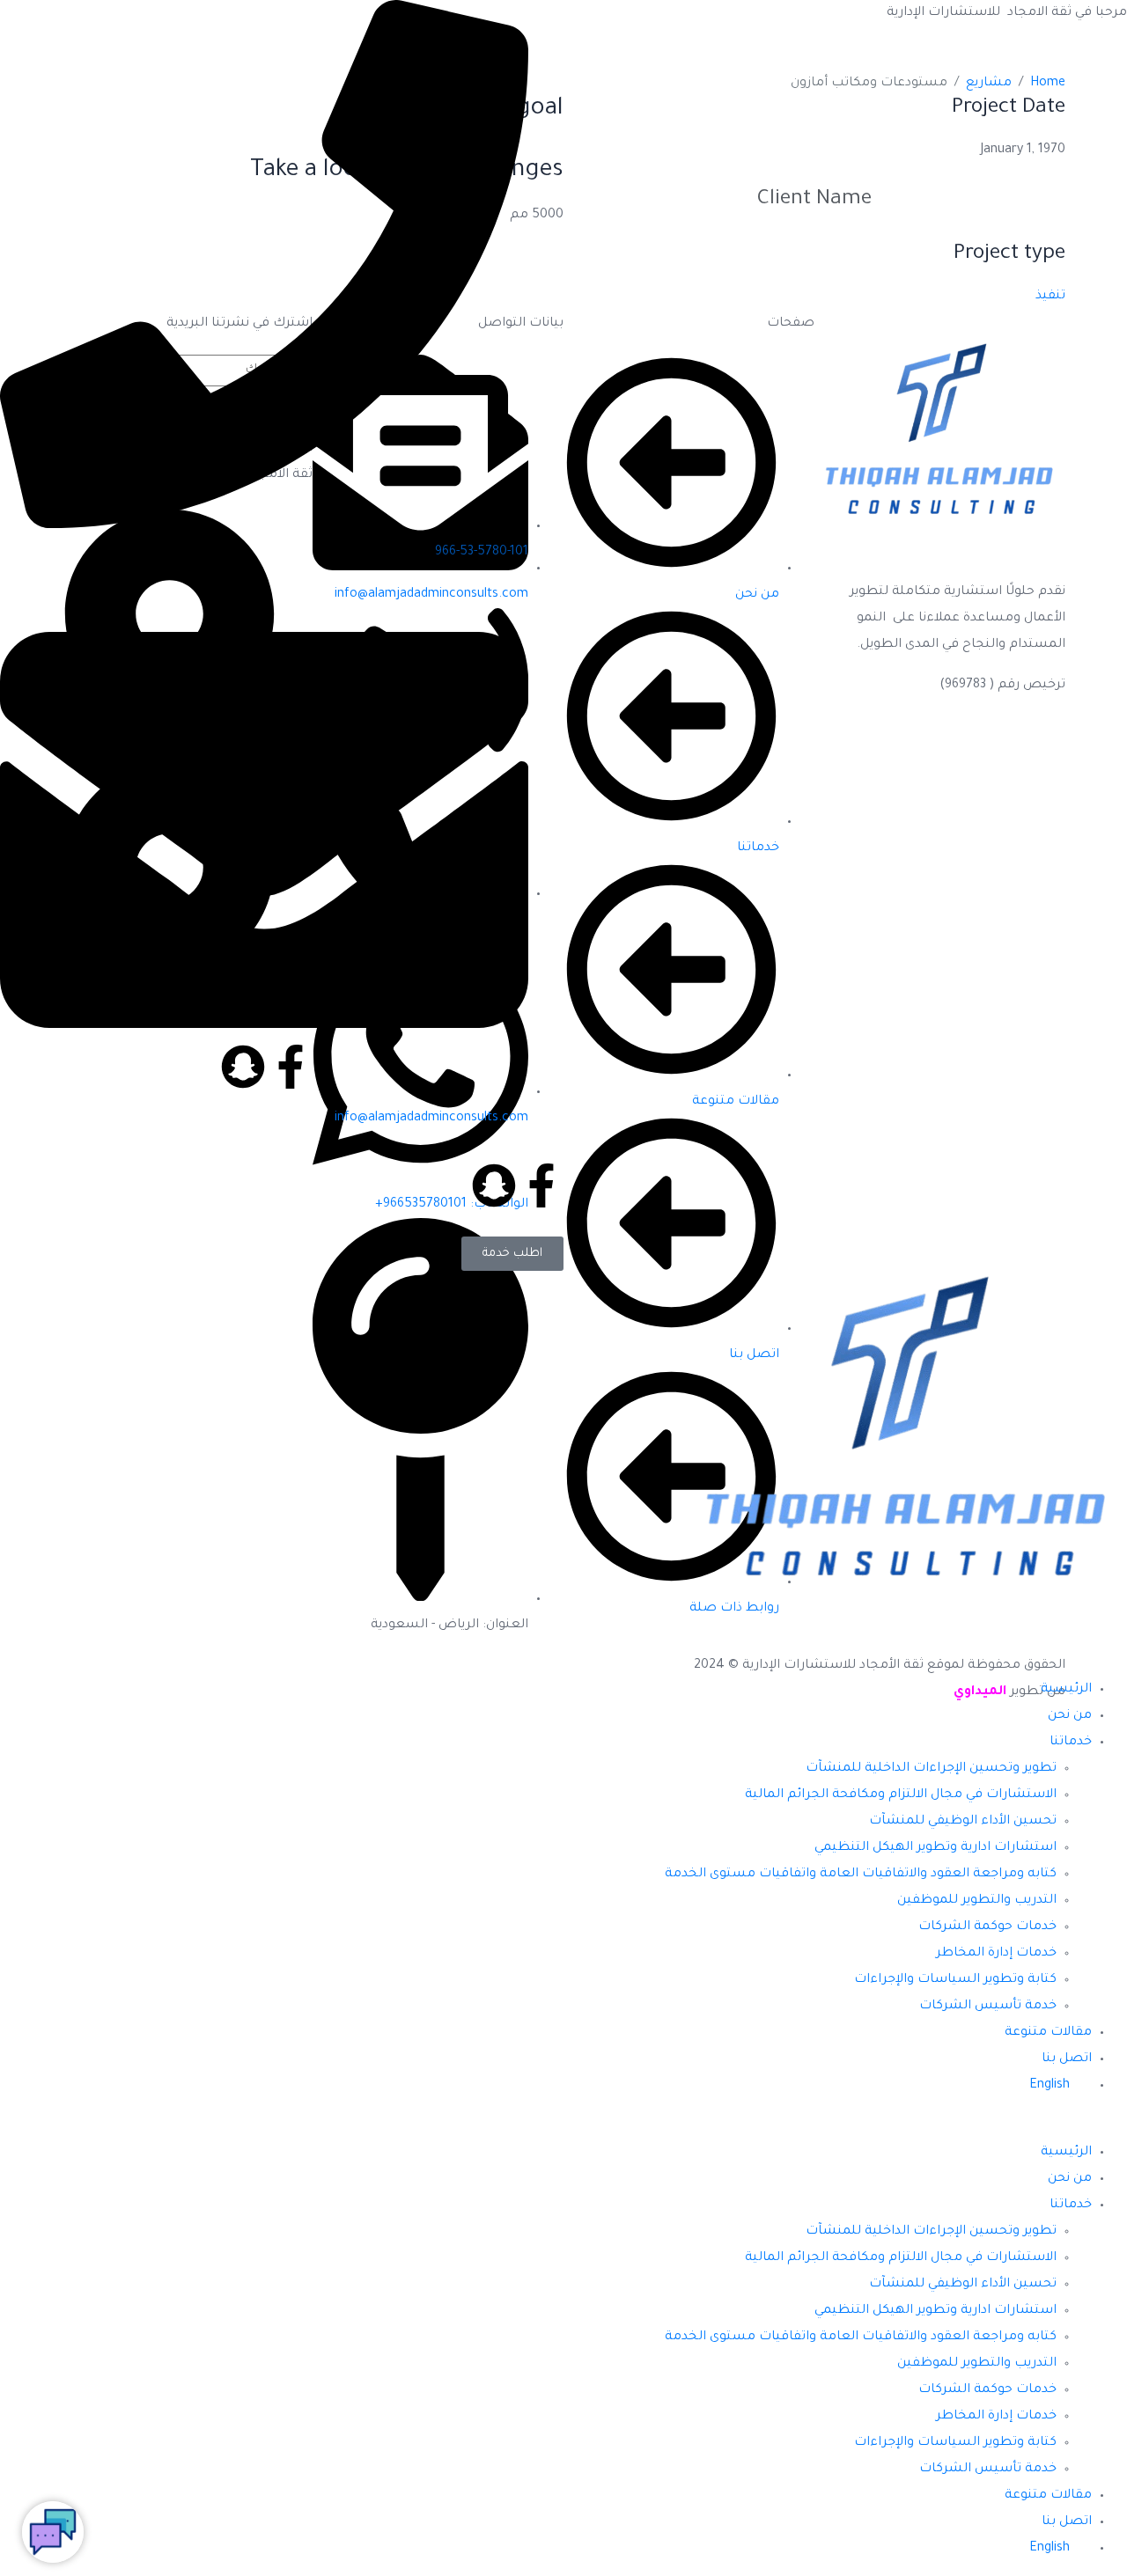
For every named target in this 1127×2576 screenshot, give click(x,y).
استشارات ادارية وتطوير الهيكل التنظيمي (935, 1848)
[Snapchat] (494, 1185)
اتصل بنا (1067, 2059)
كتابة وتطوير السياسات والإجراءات (955, 1980)
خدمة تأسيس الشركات (988, 2007)
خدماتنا (1071, 1743)
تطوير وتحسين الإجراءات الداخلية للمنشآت (931, 1769)
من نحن (1070, 1716)
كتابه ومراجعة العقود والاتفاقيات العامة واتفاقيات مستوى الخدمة (861, 1875)
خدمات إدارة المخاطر (996, 1954)
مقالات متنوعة (1048, 2033)
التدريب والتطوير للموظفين (977, 1901)
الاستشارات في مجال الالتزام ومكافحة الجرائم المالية (901, 1795)
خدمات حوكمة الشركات (987, 1927)
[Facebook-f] (541, 1185)
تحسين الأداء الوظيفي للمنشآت (963, 1822)
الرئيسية (1066, 1690)
